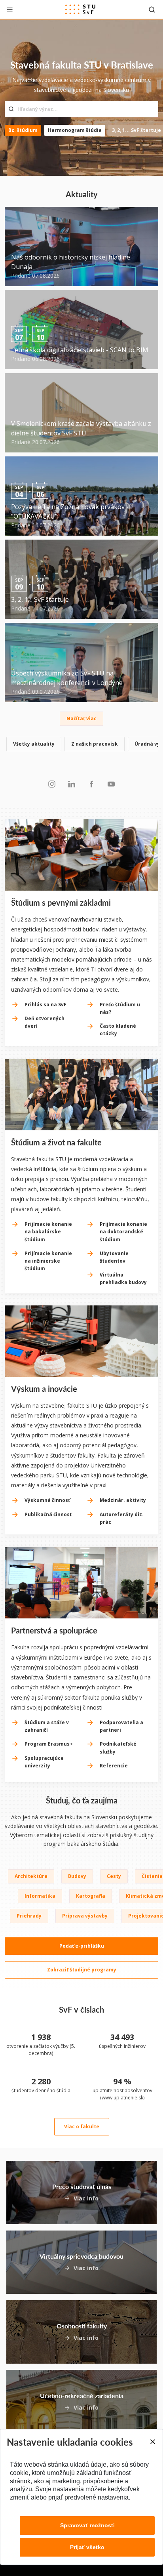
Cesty (114, 1876)
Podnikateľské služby (118, 1748)
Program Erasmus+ (49, 1744)
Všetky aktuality (34, 744)
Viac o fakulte (82, 2127)
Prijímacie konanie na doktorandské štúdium (123, 1232)
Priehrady (29, 1916)
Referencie (114, 1766)
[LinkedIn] (72, 784)
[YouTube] (111, 784)
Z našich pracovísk (95, 744)
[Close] (152, 2442)
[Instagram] (52, 784)
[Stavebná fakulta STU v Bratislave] (80, 10)
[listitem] (81, 745)
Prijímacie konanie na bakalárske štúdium (48, 1232)
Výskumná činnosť (47, 1500)
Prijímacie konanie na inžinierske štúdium (48, 1261)
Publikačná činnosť (48, 1514)
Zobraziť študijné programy (82, 1970)
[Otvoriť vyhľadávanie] (152, 9)
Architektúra (31, 1876)
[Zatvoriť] (10, 9)
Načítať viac (81, 718)
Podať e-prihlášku (82, 1946)
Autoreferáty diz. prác (122, 1518)
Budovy (77, 1876)
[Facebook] (91, 784)
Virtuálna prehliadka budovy (123, 1278)
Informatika (40, 1896)
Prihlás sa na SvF (45, 1005)
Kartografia (91, 1896)
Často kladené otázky (118, 1030)
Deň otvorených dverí (45, 1022)
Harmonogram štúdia (75, 130)
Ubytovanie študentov (114, 1257)
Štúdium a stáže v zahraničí (47, 1726)
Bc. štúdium (23, 130)
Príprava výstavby (85, 1916)
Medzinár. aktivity (123, 1500)
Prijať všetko (87, 2547)
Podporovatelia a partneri (121, 1726)
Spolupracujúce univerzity (44, 1762)
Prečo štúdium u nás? (120, 1008)
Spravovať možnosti (87, 2525)
